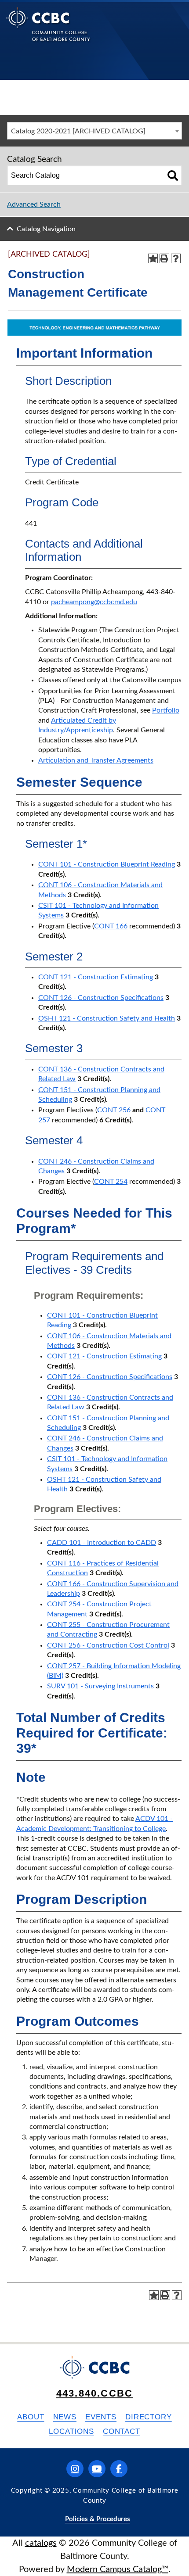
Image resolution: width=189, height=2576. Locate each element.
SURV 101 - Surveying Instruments (100, 1686)
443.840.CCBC (94, 2393)
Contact (122, 2431)
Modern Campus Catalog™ (118, 2569)
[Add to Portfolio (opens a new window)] (153, 258)
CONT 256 (114, 1110)
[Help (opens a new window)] (176, 258)
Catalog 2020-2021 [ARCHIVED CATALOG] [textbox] (78, 131)
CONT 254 (111, 1182)
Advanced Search (34, 204)
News (65, 2417)
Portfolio (166, 710)
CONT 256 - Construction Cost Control (108, 1645)
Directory (149, 2417)
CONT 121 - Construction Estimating (96, 977)
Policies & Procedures (98, 2519)
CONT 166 (111, 926)
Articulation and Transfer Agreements (96, 760)
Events (101, 2417)
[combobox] (94, 131)
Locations (71, 2431)
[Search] (173, 176)
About (31, 2417)
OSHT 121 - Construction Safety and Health (107, 1018)
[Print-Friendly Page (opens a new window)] (164, 258)
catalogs (41, 2543)
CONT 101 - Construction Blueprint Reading (107, 864)
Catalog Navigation (46, 229)
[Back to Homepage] (48, 31)
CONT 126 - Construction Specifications (101, 998)
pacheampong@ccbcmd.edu (94, 602)
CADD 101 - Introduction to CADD (102, 1543)
